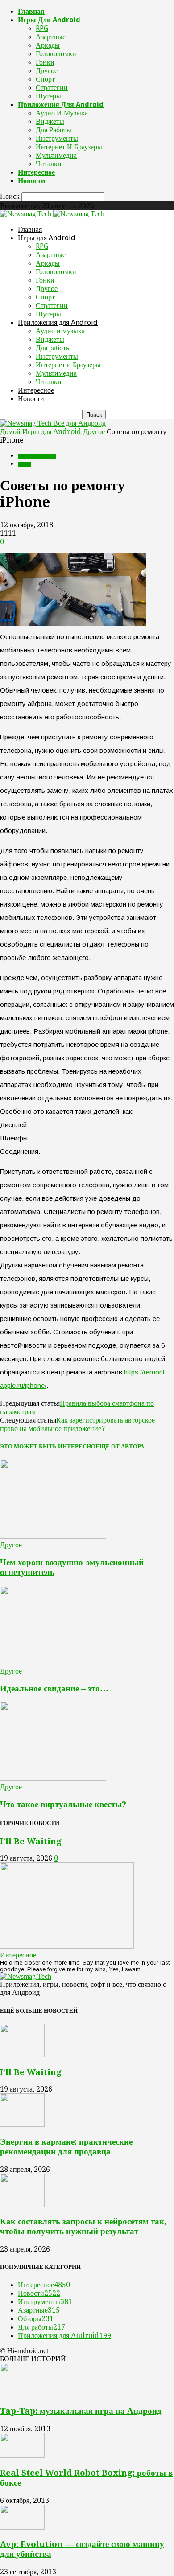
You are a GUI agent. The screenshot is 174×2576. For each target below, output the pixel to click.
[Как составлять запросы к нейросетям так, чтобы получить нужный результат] (22, 2205)
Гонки (45, 62)
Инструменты (57, 138)
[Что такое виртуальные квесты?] (53, 1778)
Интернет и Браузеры (69, 147)
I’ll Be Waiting (31, 1841)
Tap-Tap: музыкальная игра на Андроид (81, 2411)
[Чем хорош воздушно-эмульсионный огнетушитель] (53, 1536)
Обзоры (36, 2319)
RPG (42, 28)
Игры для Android (49, 20)
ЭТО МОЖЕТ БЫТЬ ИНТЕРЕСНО (48, 1446)
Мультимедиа (56, 155)
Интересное (36, 172)
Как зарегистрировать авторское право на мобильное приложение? (77, 1424)
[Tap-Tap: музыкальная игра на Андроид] (11, 2394)
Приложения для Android (61, 105)
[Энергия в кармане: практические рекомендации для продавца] (22, 2124)
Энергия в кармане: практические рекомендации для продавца (66, 2147)
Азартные (51, 37)
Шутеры (48, 96)
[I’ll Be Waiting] (67, 1946)
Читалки (49, 164)
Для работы (54, 130)
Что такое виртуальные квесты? (63, 1804)
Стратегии (52, 88)
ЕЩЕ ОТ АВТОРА (120, 1446)
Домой (10, 432)
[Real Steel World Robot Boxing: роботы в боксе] (22, 2455)
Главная (31, 11)
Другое (47, 71)
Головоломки (56, 54)
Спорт (45, 79)
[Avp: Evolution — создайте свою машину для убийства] (22, 2527)
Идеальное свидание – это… (54, 1688)
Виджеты (50, 121)
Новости (31, 181)
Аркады (48, 45)
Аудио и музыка (62, 113)
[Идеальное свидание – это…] (53, 1663)
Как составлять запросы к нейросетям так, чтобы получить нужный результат (83, 2226)
